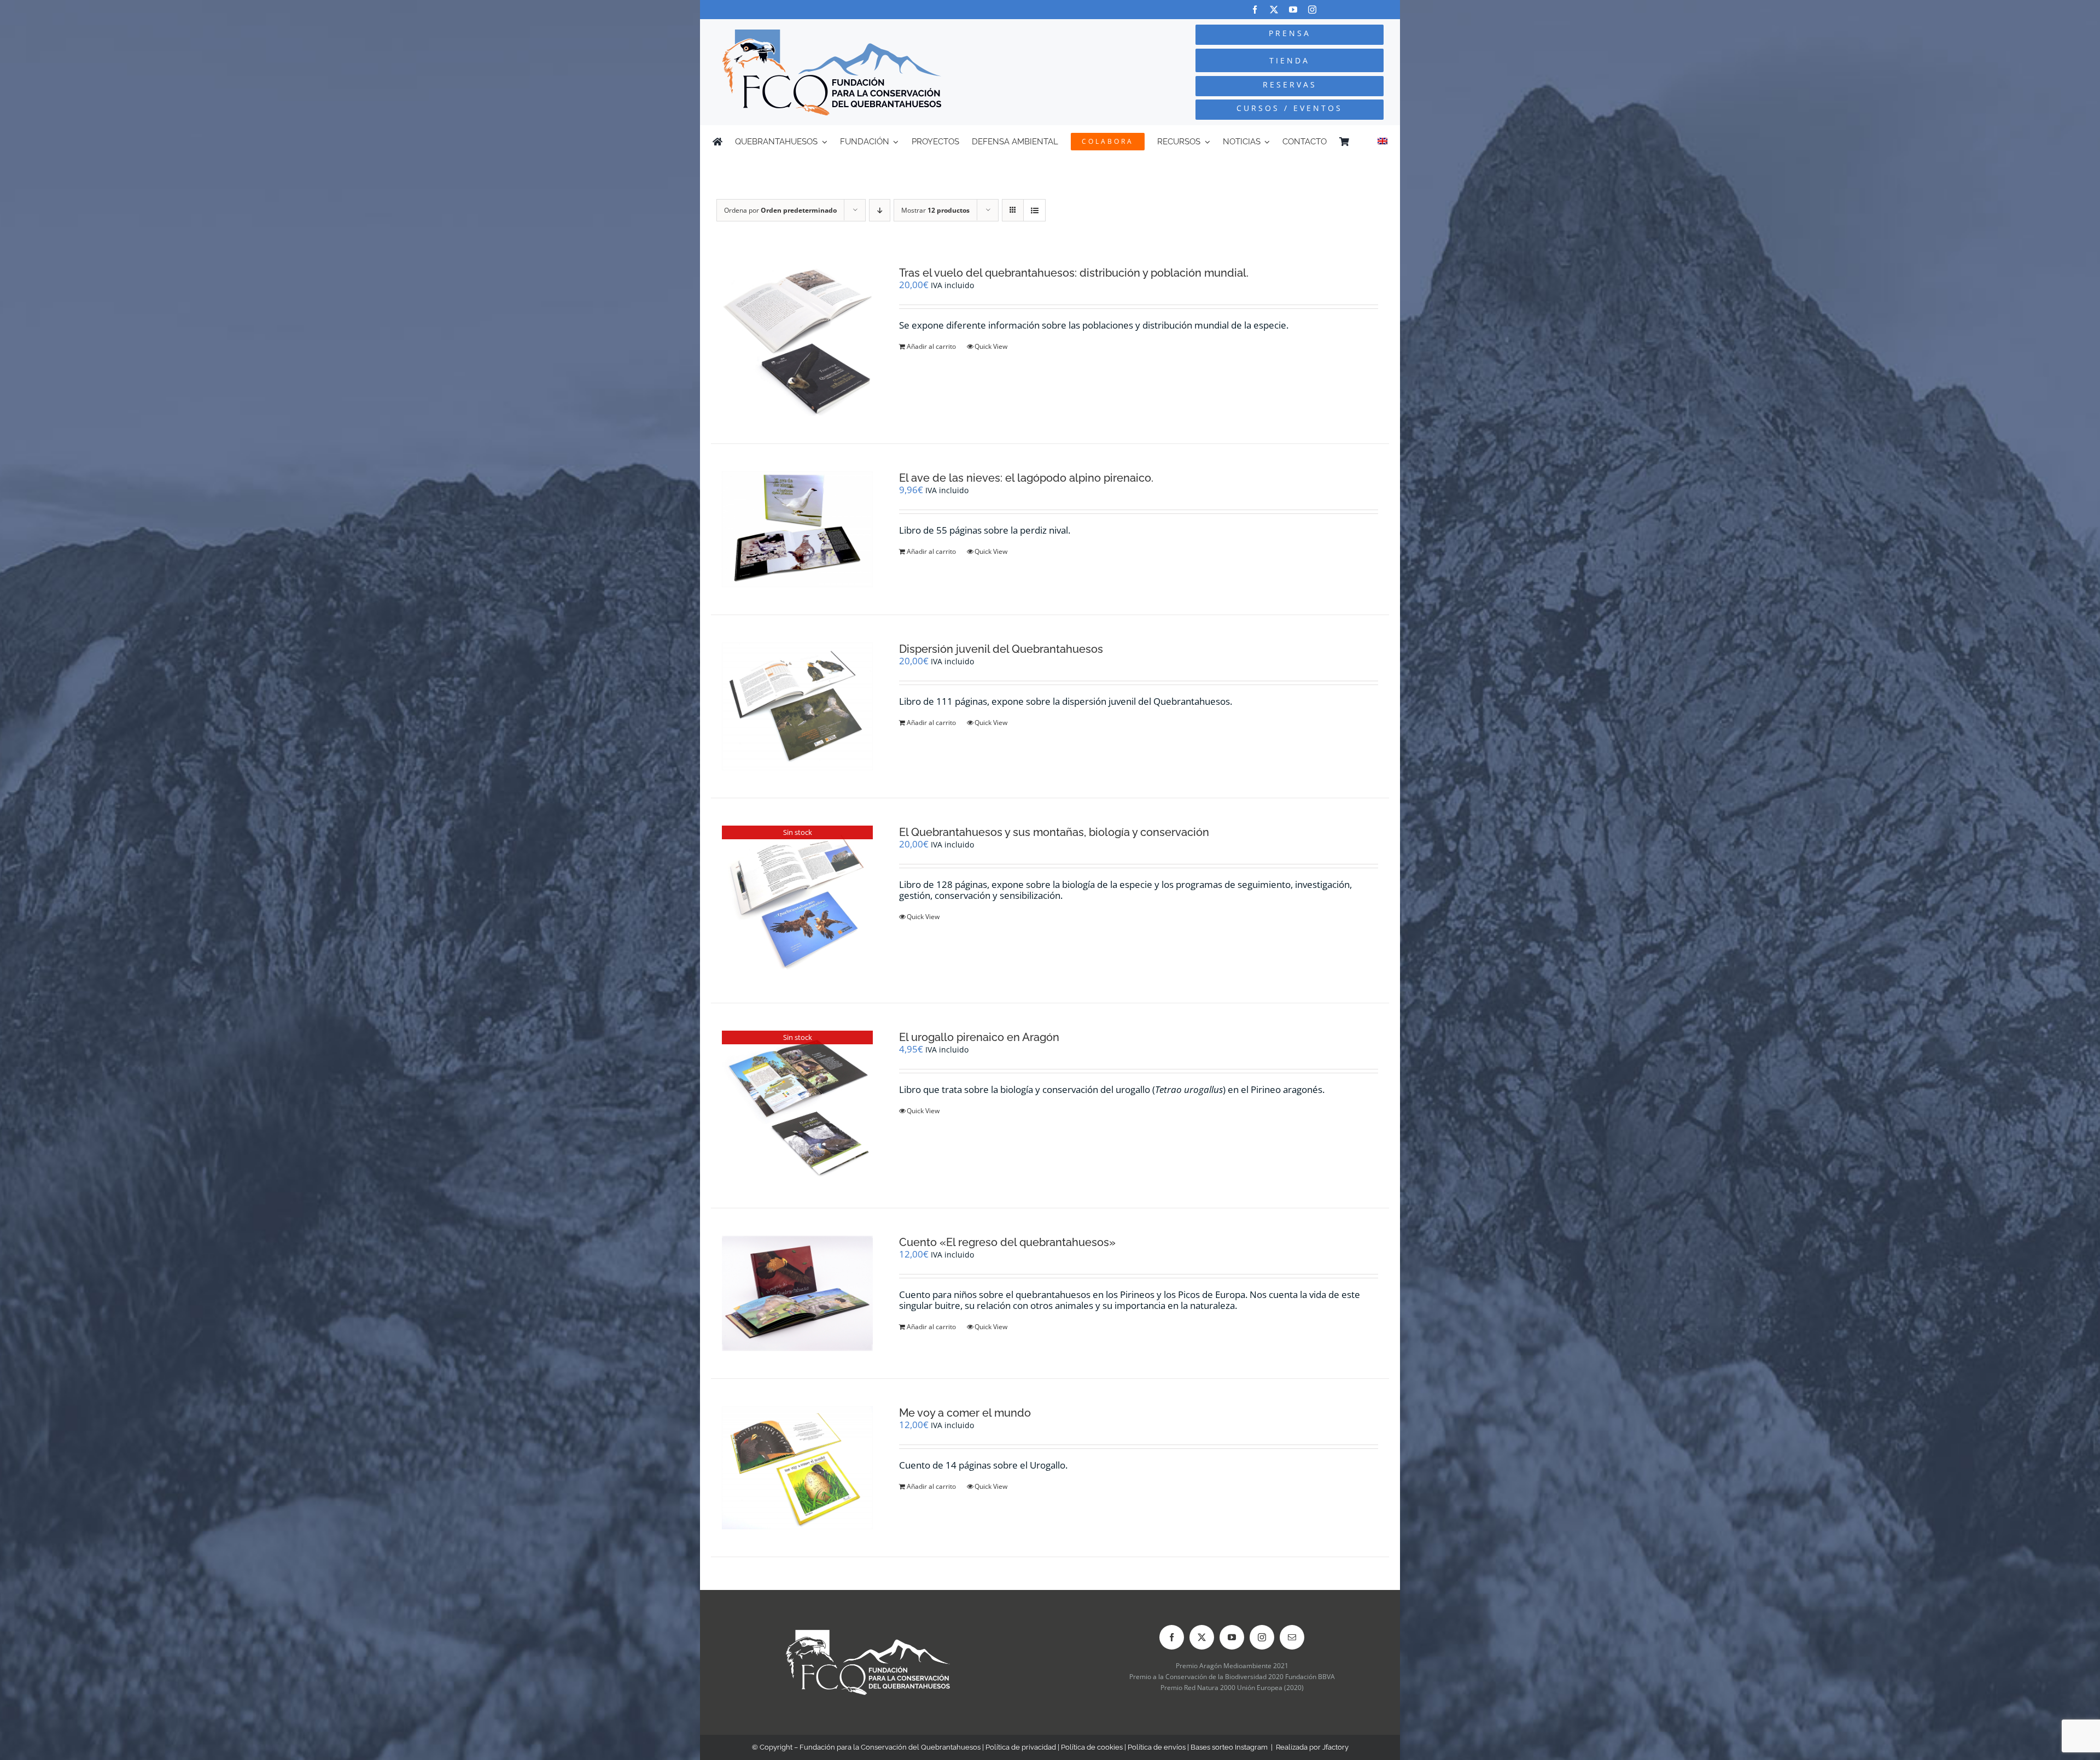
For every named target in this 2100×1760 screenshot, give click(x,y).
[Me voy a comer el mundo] (797, 1468)
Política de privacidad (1021, 1747)
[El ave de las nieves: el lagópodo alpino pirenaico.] (797, 529)
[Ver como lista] (1034, 210)
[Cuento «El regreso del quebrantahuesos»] (797, 1294)
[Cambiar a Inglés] (1382, 142)
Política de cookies (1092, 1747)
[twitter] (1274, 10)
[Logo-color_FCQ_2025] (832, 34)
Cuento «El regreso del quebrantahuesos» (1007, 1242)
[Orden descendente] (880, 210)
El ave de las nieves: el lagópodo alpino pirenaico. (1026, 478)
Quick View (991, 346)
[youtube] (1293, 10)
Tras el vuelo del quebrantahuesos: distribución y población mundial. (1074, 273)
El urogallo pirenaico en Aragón (979, 1037)
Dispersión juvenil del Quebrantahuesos (1001, 649)
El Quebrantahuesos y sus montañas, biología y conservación (1054, 832)
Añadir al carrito (931, 346)
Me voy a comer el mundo (965, 1413)
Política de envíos (1157, 1747)
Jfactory (1335, 1747)
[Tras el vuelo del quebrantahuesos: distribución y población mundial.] (797, 341)
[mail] (1292, 1637)
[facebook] (1255, 10)
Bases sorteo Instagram (1229, 1747)
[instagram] (1312, 10)
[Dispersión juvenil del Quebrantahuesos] (797, 707)
